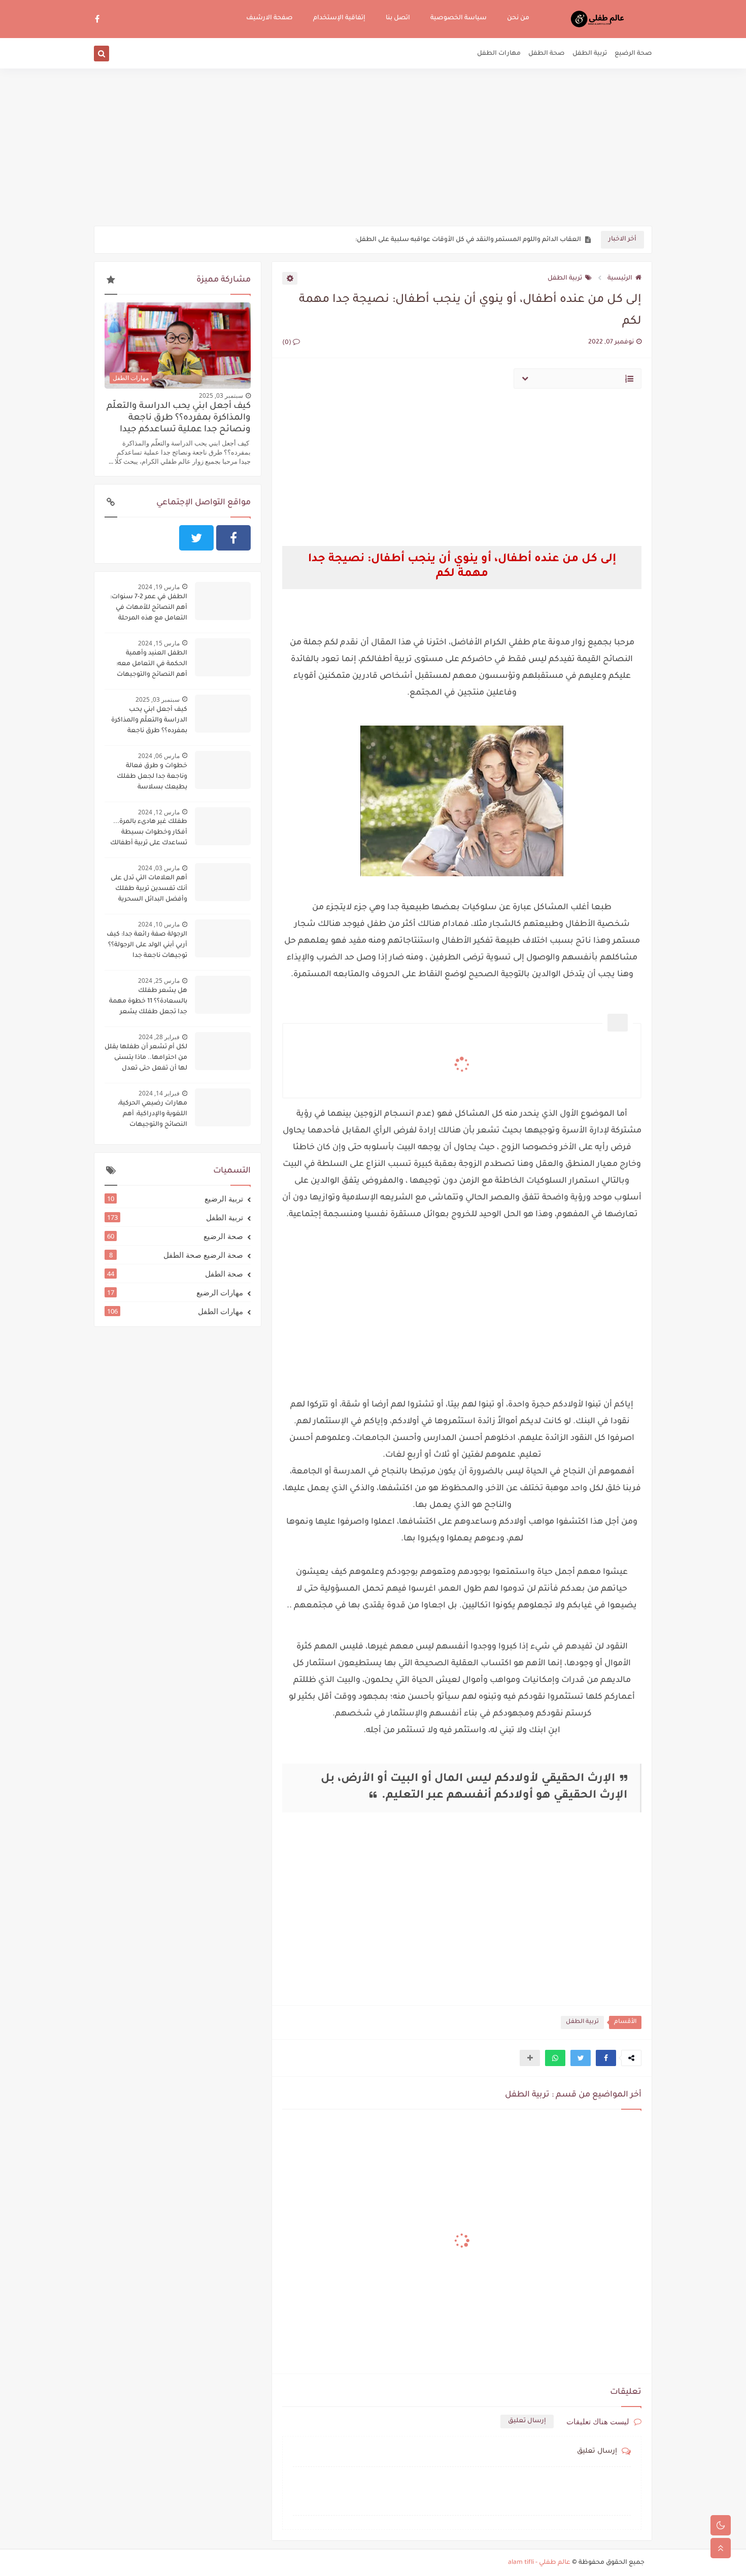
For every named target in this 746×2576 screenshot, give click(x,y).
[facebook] (97, 19)
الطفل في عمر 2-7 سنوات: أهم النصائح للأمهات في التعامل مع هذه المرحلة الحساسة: (149, 609)
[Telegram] (159, 538)
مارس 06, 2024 (159, 756)
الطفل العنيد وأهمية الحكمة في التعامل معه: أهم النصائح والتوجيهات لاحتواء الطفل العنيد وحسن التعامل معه (146, 665)
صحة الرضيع (633, 54)
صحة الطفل (547, 54)
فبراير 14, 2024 (159, 1093)
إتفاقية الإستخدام (339, 18)
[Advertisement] (373, 147)
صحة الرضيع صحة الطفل (176, 1255)
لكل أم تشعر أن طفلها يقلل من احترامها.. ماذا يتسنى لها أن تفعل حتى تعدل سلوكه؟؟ (146, 1059)
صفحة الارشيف (269, 18)
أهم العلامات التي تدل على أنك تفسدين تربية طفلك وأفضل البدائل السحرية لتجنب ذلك (149, 890)
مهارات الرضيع (175, 1292)
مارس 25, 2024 (159, 981)
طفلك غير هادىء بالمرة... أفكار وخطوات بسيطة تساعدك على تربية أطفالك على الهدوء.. (149, 834)
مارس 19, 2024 (159, 587)
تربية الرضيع (175, 1198)
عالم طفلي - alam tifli (539, 2563)
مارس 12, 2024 (159, 812)
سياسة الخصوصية (459, 18)
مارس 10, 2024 (159, 924)
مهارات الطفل (499, 54)
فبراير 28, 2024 (159, 1037)
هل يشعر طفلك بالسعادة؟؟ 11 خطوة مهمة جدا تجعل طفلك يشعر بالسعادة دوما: (148, 1003)
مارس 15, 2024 (159, 643)
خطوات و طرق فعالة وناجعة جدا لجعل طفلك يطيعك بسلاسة (152, 777)
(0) (287, 343)
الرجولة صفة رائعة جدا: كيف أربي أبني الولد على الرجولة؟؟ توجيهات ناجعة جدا (147, 945)
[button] (606, 2058)
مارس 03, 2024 (159, 868)
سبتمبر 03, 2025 (221, 396)
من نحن (518, 18)
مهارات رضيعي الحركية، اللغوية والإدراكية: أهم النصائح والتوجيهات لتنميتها (152, 1115)
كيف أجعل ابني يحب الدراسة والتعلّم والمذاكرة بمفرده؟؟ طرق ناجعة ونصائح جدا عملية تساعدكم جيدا (179, 418)
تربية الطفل (590, 54)
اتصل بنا (398, 18)
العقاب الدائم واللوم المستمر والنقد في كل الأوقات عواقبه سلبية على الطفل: (468, 240)
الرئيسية (620, 279)
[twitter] (196, 538)
